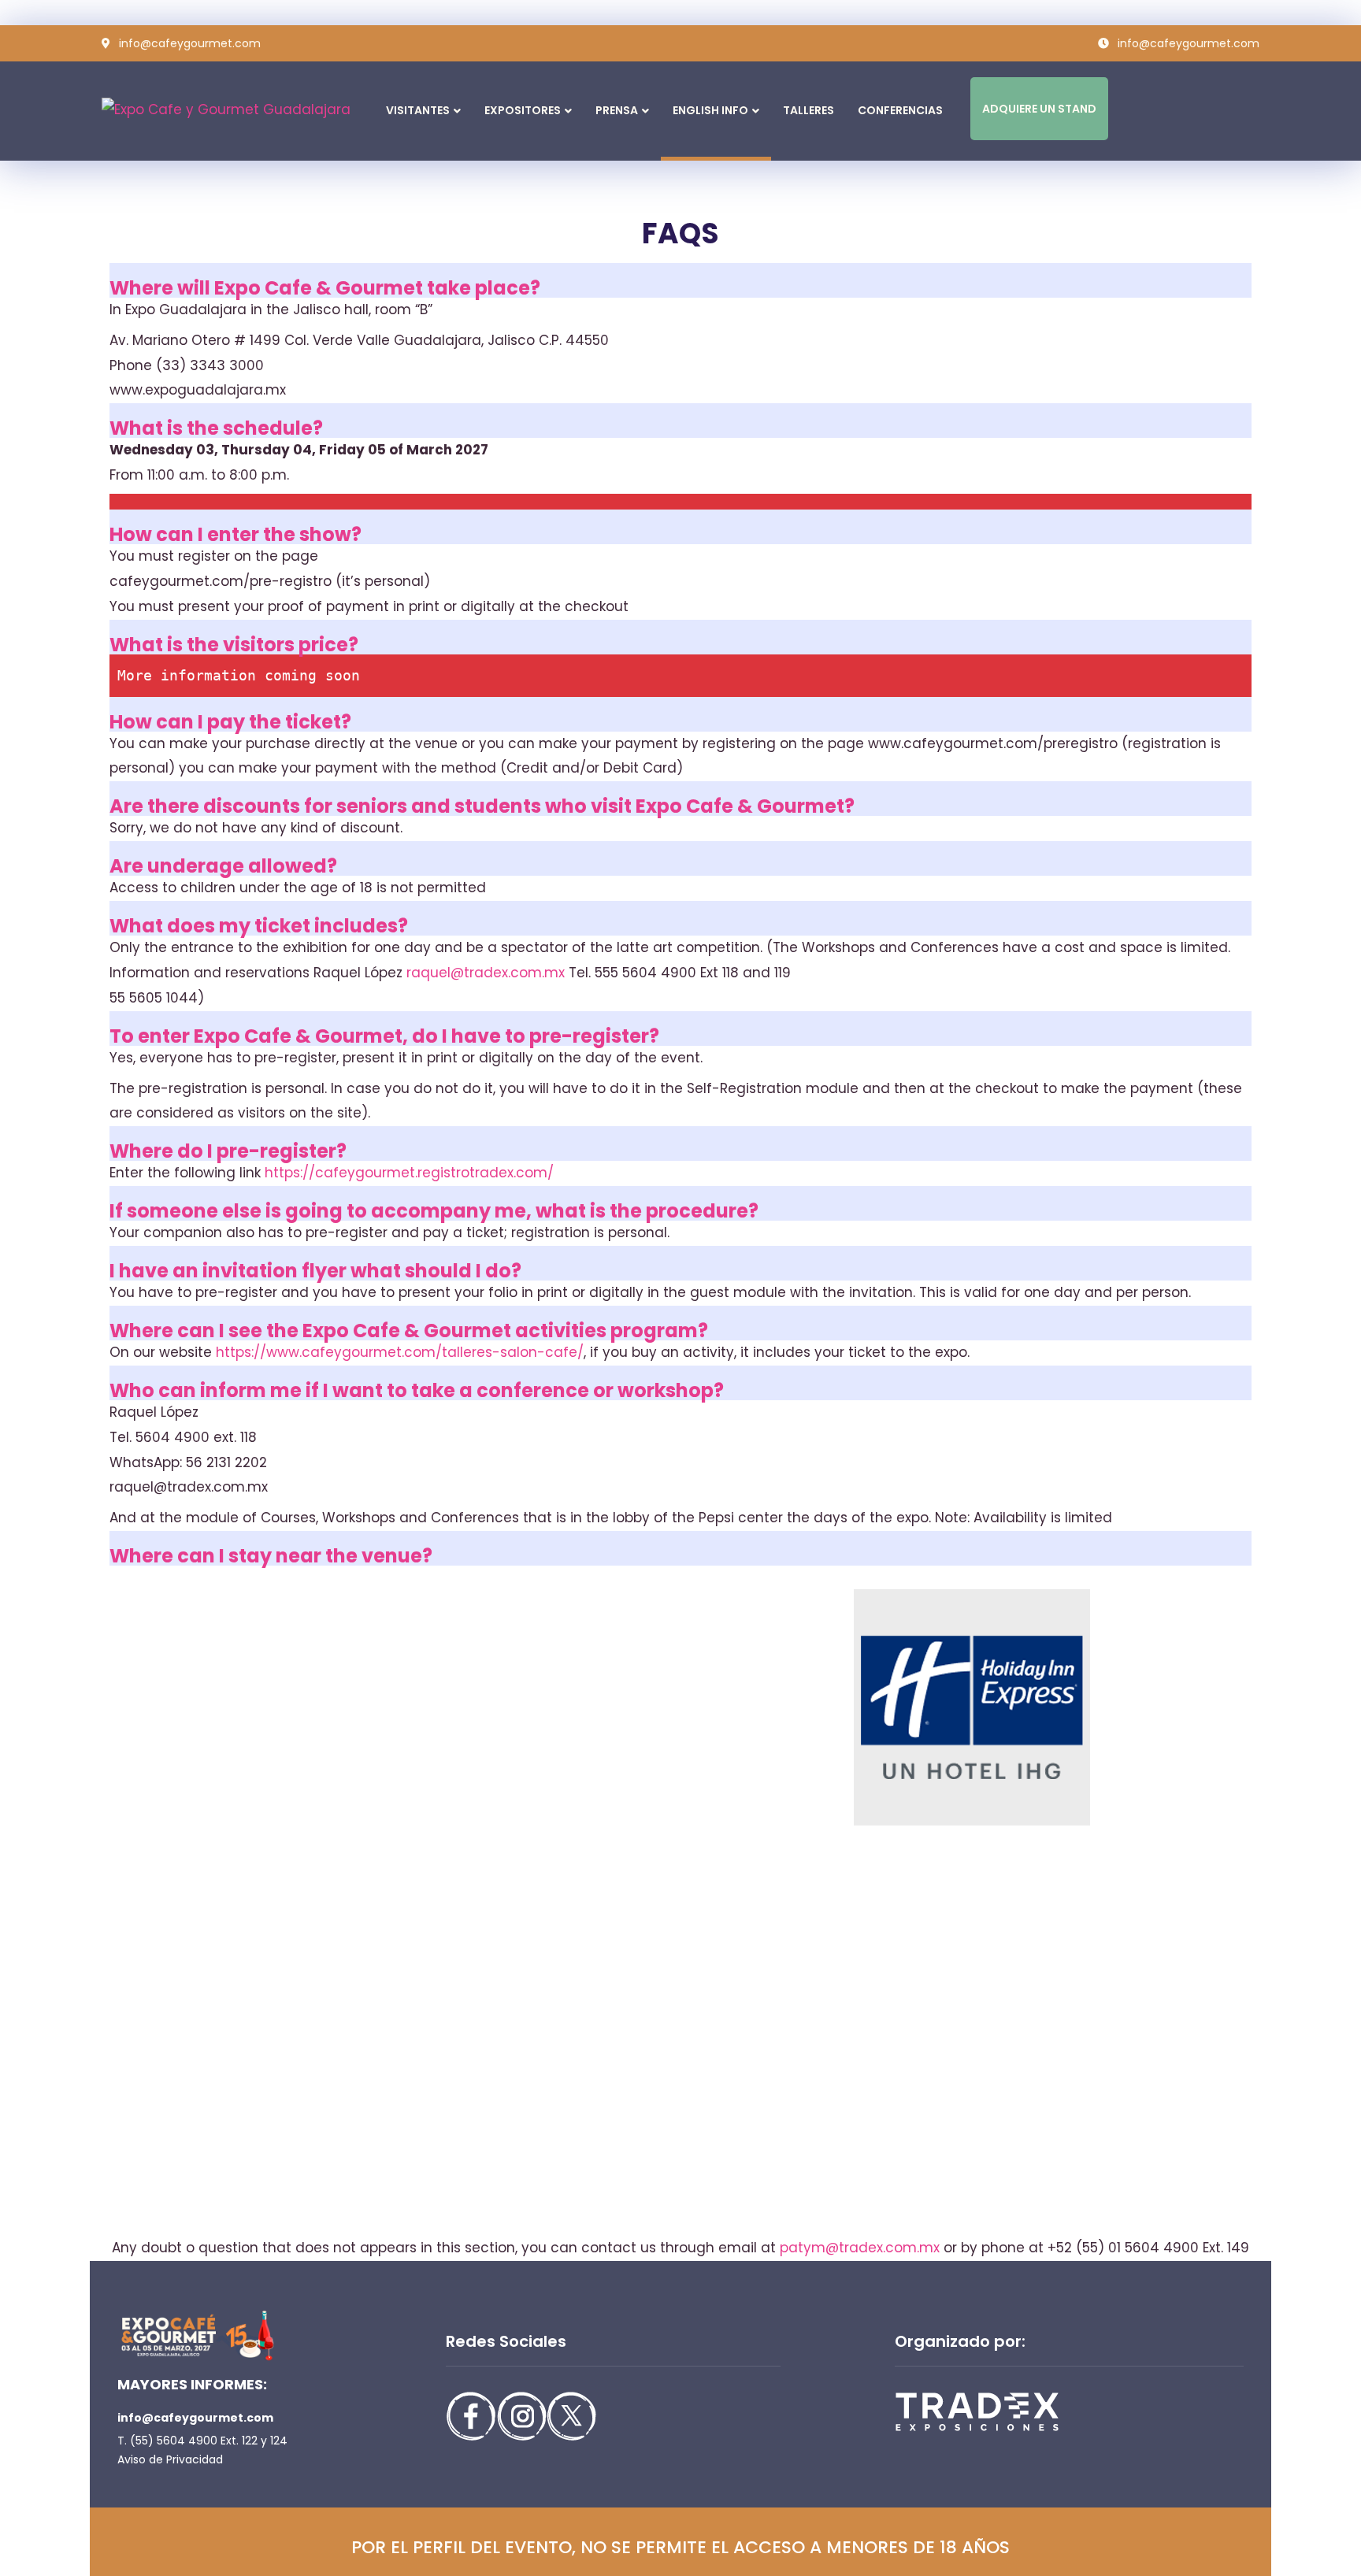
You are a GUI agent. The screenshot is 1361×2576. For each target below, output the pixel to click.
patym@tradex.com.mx (862, 2248)
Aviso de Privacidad (170, 2459)
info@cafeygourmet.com (195, 2418)
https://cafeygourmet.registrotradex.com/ (409, 1173)
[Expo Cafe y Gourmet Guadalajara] (180, 110)
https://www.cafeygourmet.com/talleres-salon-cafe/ (400, 1352)
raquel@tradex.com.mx (484, 973)
